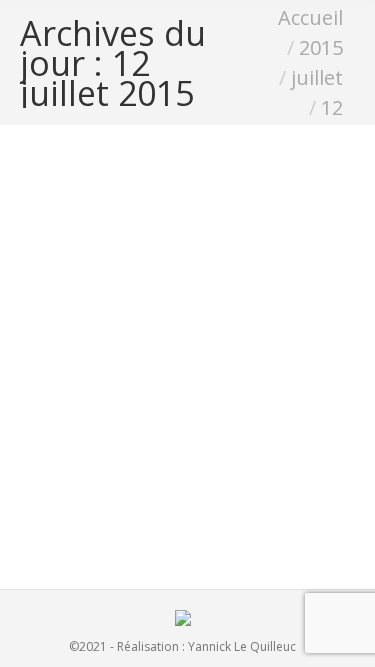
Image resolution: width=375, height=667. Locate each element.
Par (195, 508)
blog (58, 508)
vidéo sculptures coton (148, 475)
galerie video (114, 508)
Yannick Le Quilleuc (242, 646)
